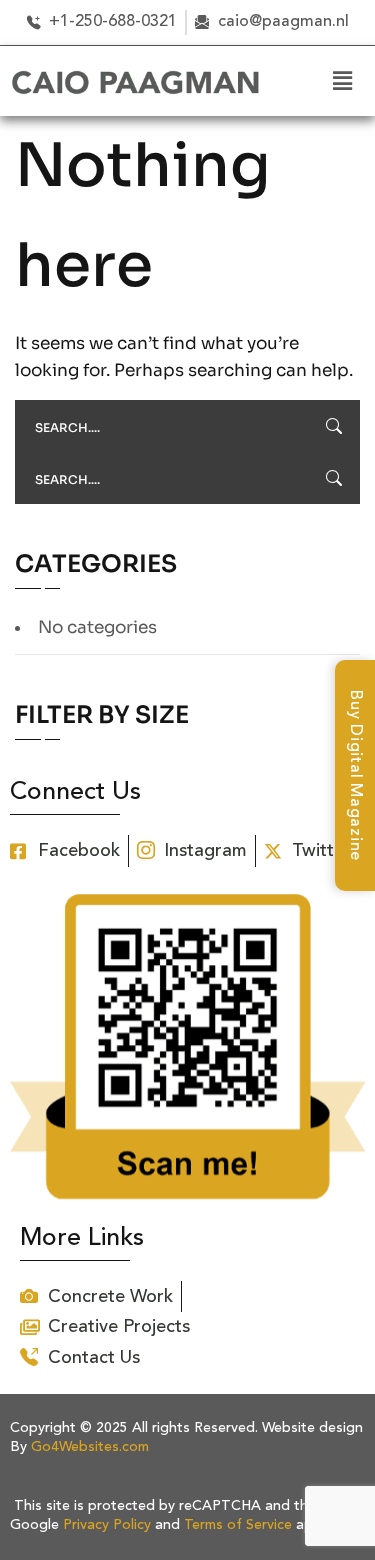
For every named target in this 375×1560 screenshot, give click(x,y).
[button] (339, 81)
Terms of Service (238, 1525)
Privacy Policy (107, 1525)
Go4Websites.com (90, 1447)
